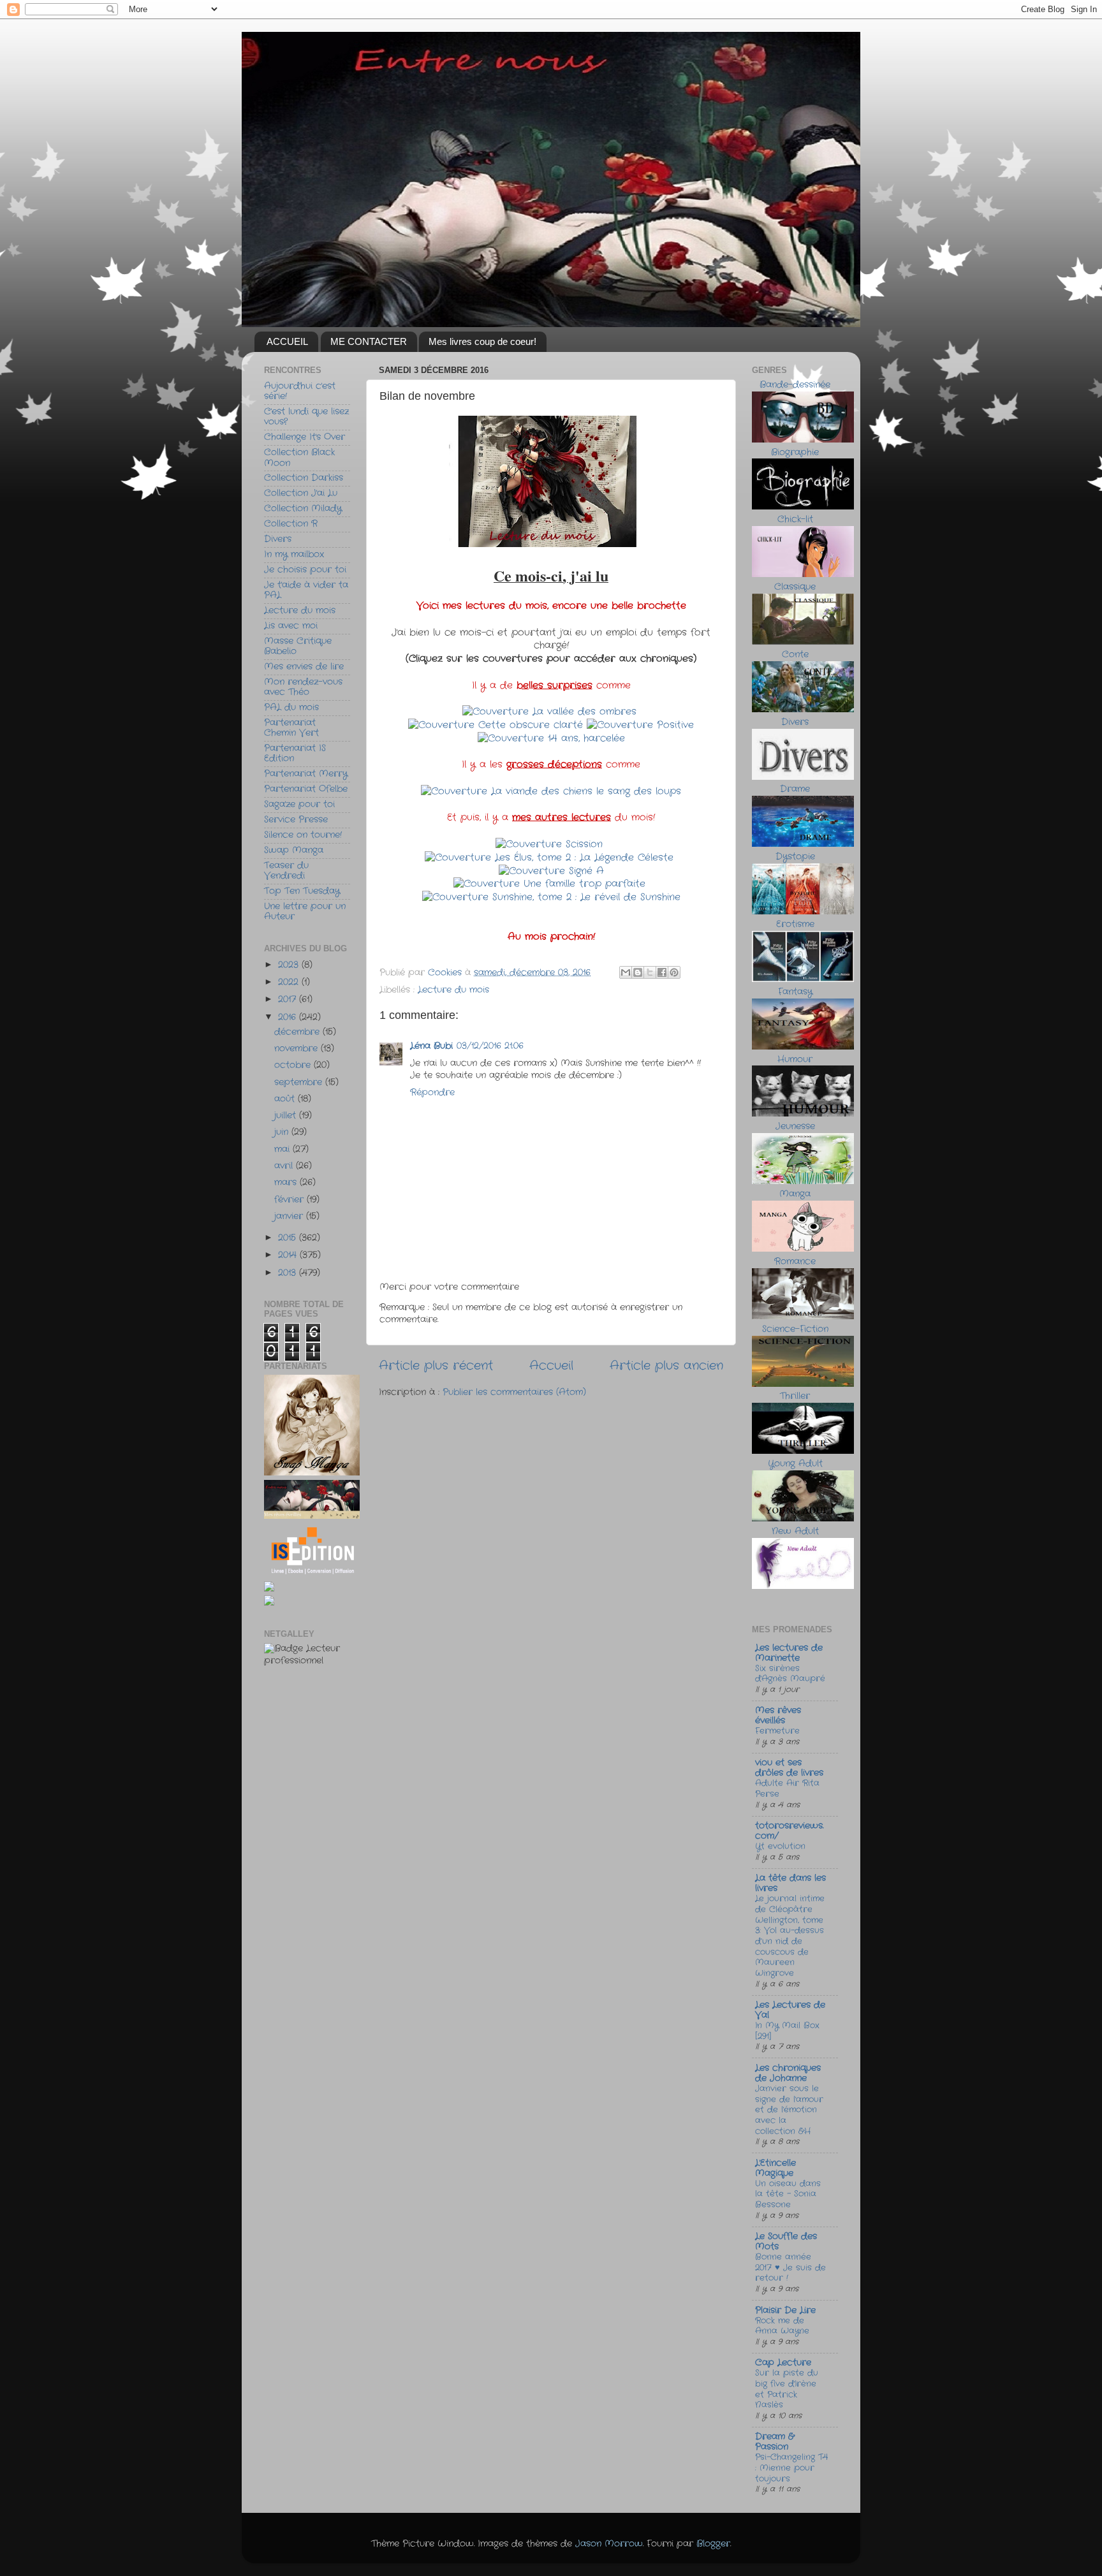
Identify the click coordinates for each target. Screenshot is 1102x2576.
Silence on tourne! (303, 835)
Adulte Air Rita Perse (787, 1789)
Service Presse (296, 820)
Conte (795, 655)
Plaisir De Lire (785, 2310)
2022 (290, 982)
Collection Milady (303, 509)
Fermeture (777, 1731)
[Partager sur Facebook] (662, 972)
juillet (287, 1116)
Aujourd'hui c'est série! (300, 391)
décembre (298, 1032)
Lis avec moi (291, 626)
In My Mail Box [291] (787, 2031)
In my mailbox (294, 554)
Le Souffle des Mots (786, 2242)
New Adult (795, 1531)
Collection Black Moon (299, 457)
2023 (290, 965)
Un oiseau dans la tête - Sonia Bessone (788, 2194)
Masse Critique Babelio (298, 646)
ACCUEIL (287, 341)
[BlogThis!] (638, 972)
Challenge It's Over (305, 437)
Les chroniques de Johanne (788, 2073)
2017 (289, 999)
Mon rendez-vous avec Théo (303, 687)
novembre (298, 1049)
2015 (289, 1238)
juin (283, 1132)
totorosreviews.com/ (789, 1831)
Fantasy (795, 992)
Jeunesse (795, 1126)
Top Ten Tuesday (302, 891)
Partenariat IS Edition (295, 753)
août (286, 1099)
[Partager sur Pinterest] (674, 972)
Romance (795, 1262)
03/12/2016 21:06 (490, 1046)
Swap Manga (294, 850)
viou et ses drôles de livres (789, 1768)
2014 (289, 1255)
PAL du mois (291, 707)
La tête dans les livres (790, 1883)
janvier (290, 1216)
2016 (289, 1017)
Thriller (795, 1396)
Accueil (551, 1366)
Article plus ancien (666, 1366)
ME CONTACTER (369, 341)
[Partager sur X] (650, 972)
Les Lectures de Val (790, 2010)
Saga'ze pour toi (299, 804)
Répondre (432, 1093)
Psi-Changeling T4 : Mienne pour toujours (791, 2468)
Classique (795, 587)
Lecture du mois (453, 990)
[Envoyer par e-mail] (626, 972)
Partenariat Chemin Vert (291, 728)
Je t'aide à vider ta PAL (306, 590)
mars (287, 1182)
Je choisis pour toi (305, 570)
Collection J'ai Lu (301, 493)
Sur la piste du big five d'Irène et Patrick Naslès (787, 2389)
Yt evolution (780, 1846)
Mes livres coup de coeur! (482, 341)
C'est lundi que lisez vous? (306, 417)
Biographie (795, 452)
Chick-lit (795, 519)
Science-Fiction (795, 1329)
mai (283, 1149)
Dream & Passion (775, 2442)
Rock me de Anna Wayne (782, 2326)
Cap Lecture (783, 2363)
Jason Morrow (609, 2544)
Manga (795, 1194)
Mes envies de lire (304, 667)
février (290, 1200)
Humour (795, 1059)
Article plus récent (436, 1366)
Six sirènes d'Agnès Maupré (790, 1674)
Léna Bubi (431, 1046)
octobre (294, 1065)
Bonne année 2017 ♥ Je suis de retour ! (790, 2267)
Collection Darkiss (304, 478)
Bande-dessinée (795, 385)
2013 (289, 1273)
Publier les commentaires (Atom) (514, 1392)
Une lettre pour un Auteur (305, 911)
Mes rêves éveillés (778, 1716)
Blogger (713, 2544)
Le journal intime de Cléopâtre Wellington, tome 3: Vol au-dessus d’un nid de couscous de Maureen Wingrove (790, 1936)
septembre (300, 1082)
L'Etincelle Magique (775, 2168)
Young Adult (795, 1464)
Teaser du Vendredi (286, 871)
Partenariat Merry (306, 774)
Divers (278, 539)
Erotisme (795, 924)
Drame (795, 789)
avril (285, 1166)
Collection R (291, 524)
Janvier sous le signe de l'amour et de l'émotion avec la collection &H (789, 2110)
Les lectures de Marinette (789, 1653)
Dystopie (795, 857)
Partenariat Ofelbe (306, 789)
